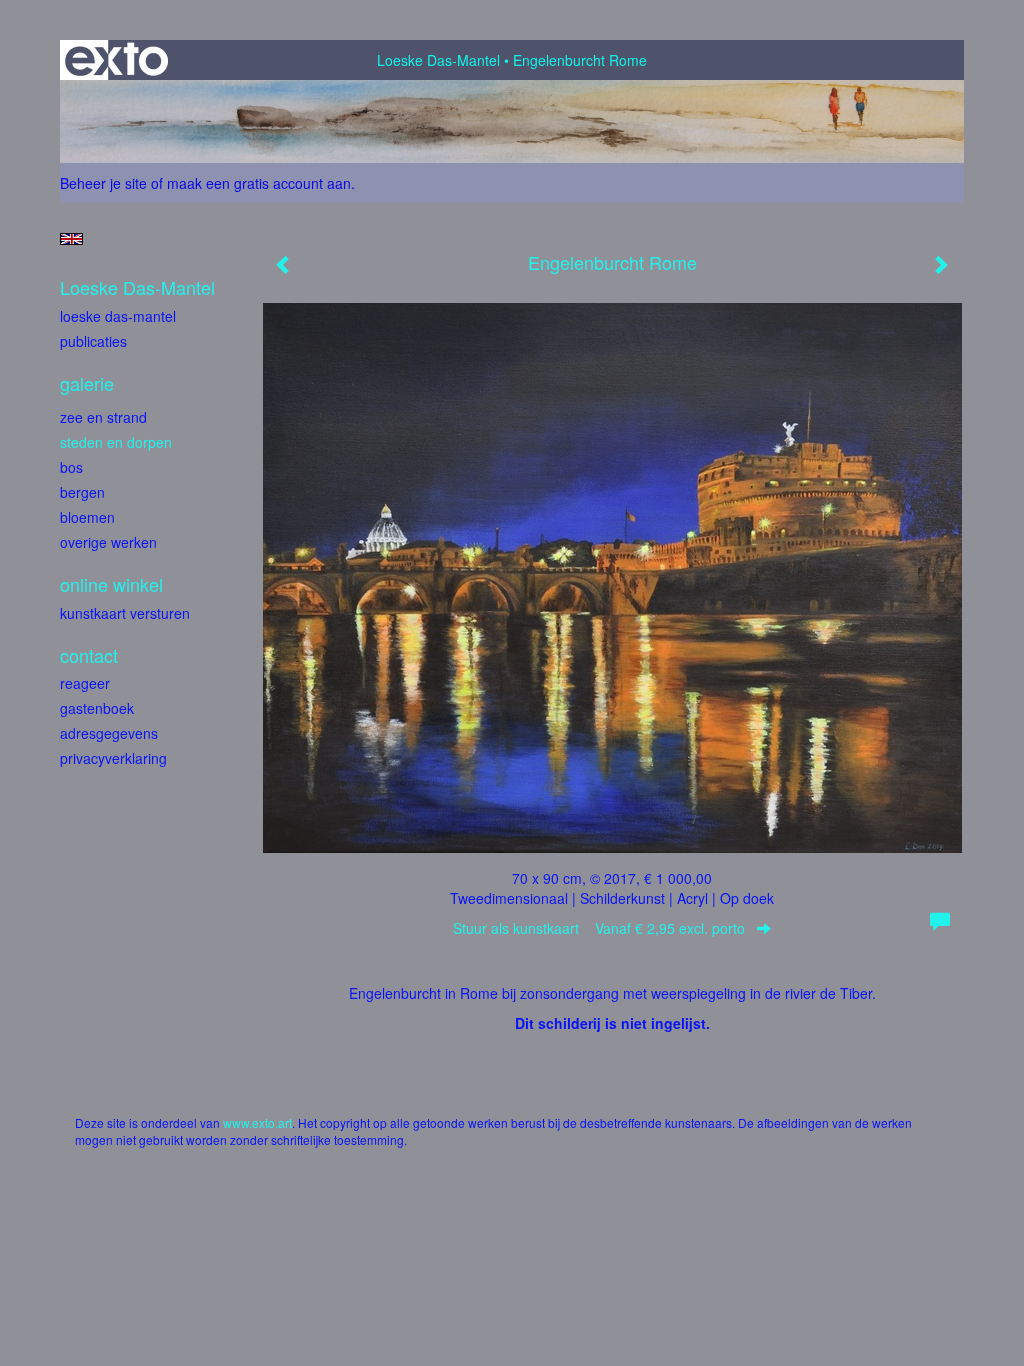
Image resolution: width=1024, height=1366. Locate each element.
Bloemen (87, 517)
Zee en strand (103, 417)
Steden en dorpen (116, 442)
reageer (85, 683)
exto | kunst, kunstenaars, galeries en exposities (116, 60)
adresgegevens (109, 733)
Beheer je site (103, 183)
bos (71, 467)
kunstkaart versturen (125, 613)
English (71, 239)
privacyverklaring (113, 758)
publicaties (93, 341)
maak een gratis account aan (259, 183)
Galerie (87, 383)
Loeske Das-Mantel (438, 60)
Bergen (82, 492)
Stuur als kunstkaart (599, 928)
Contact (89, 655)
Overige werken (108, 542)
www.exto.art (257, 1122)
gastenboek (97, 708)
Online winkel (111, 584)
